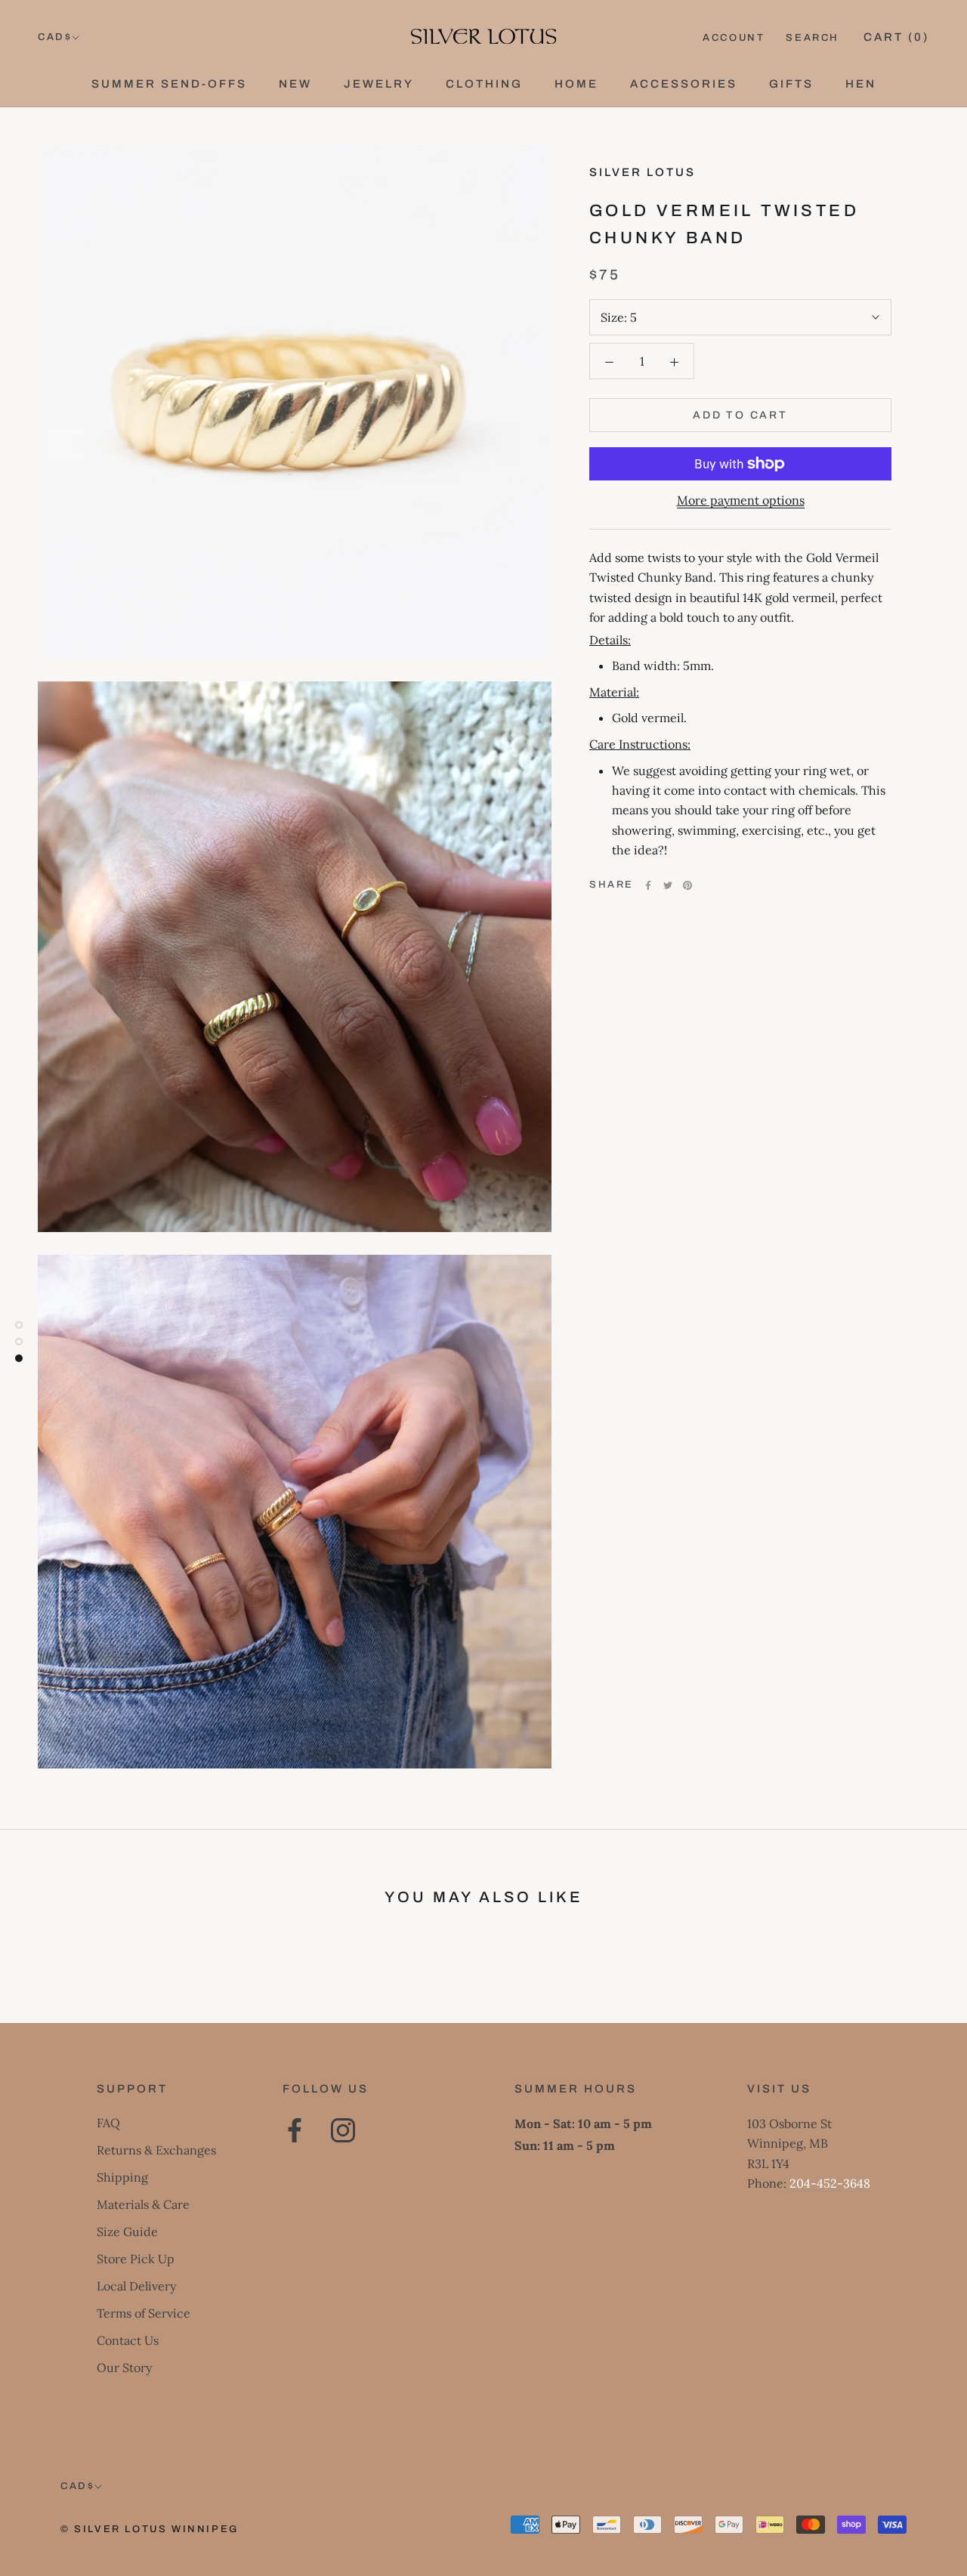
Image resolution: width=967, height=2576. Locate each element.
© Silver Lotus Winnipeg (150, 2529)
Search (813, 38)
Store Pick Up (136, 2259)
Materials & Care (143, 2204)
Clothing (484, 84)
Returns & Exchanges (156, 2150)
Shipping (122, 2177)
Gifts (791, 84)
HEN (861, 84)
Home (576, 84)
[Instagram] (343, 2130)
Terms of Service (144, 2313)
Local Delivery (136, 2286)
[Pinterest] (687, 885)
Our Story (124, 2368)
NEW (295, 84)
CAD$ (55, 37)
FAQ (108, 2123)
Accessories (684, 84)
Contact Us (128, 2340)
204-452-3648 (830, 2183)
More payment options (741, 500)
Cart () (896, 37)
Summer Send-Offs (169, 84)
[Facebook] (648, 885)
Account (734, 38)
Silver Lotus (643, 172)
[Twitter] (668, 885)
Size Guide (127, 2232)
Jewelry (379, 84)
